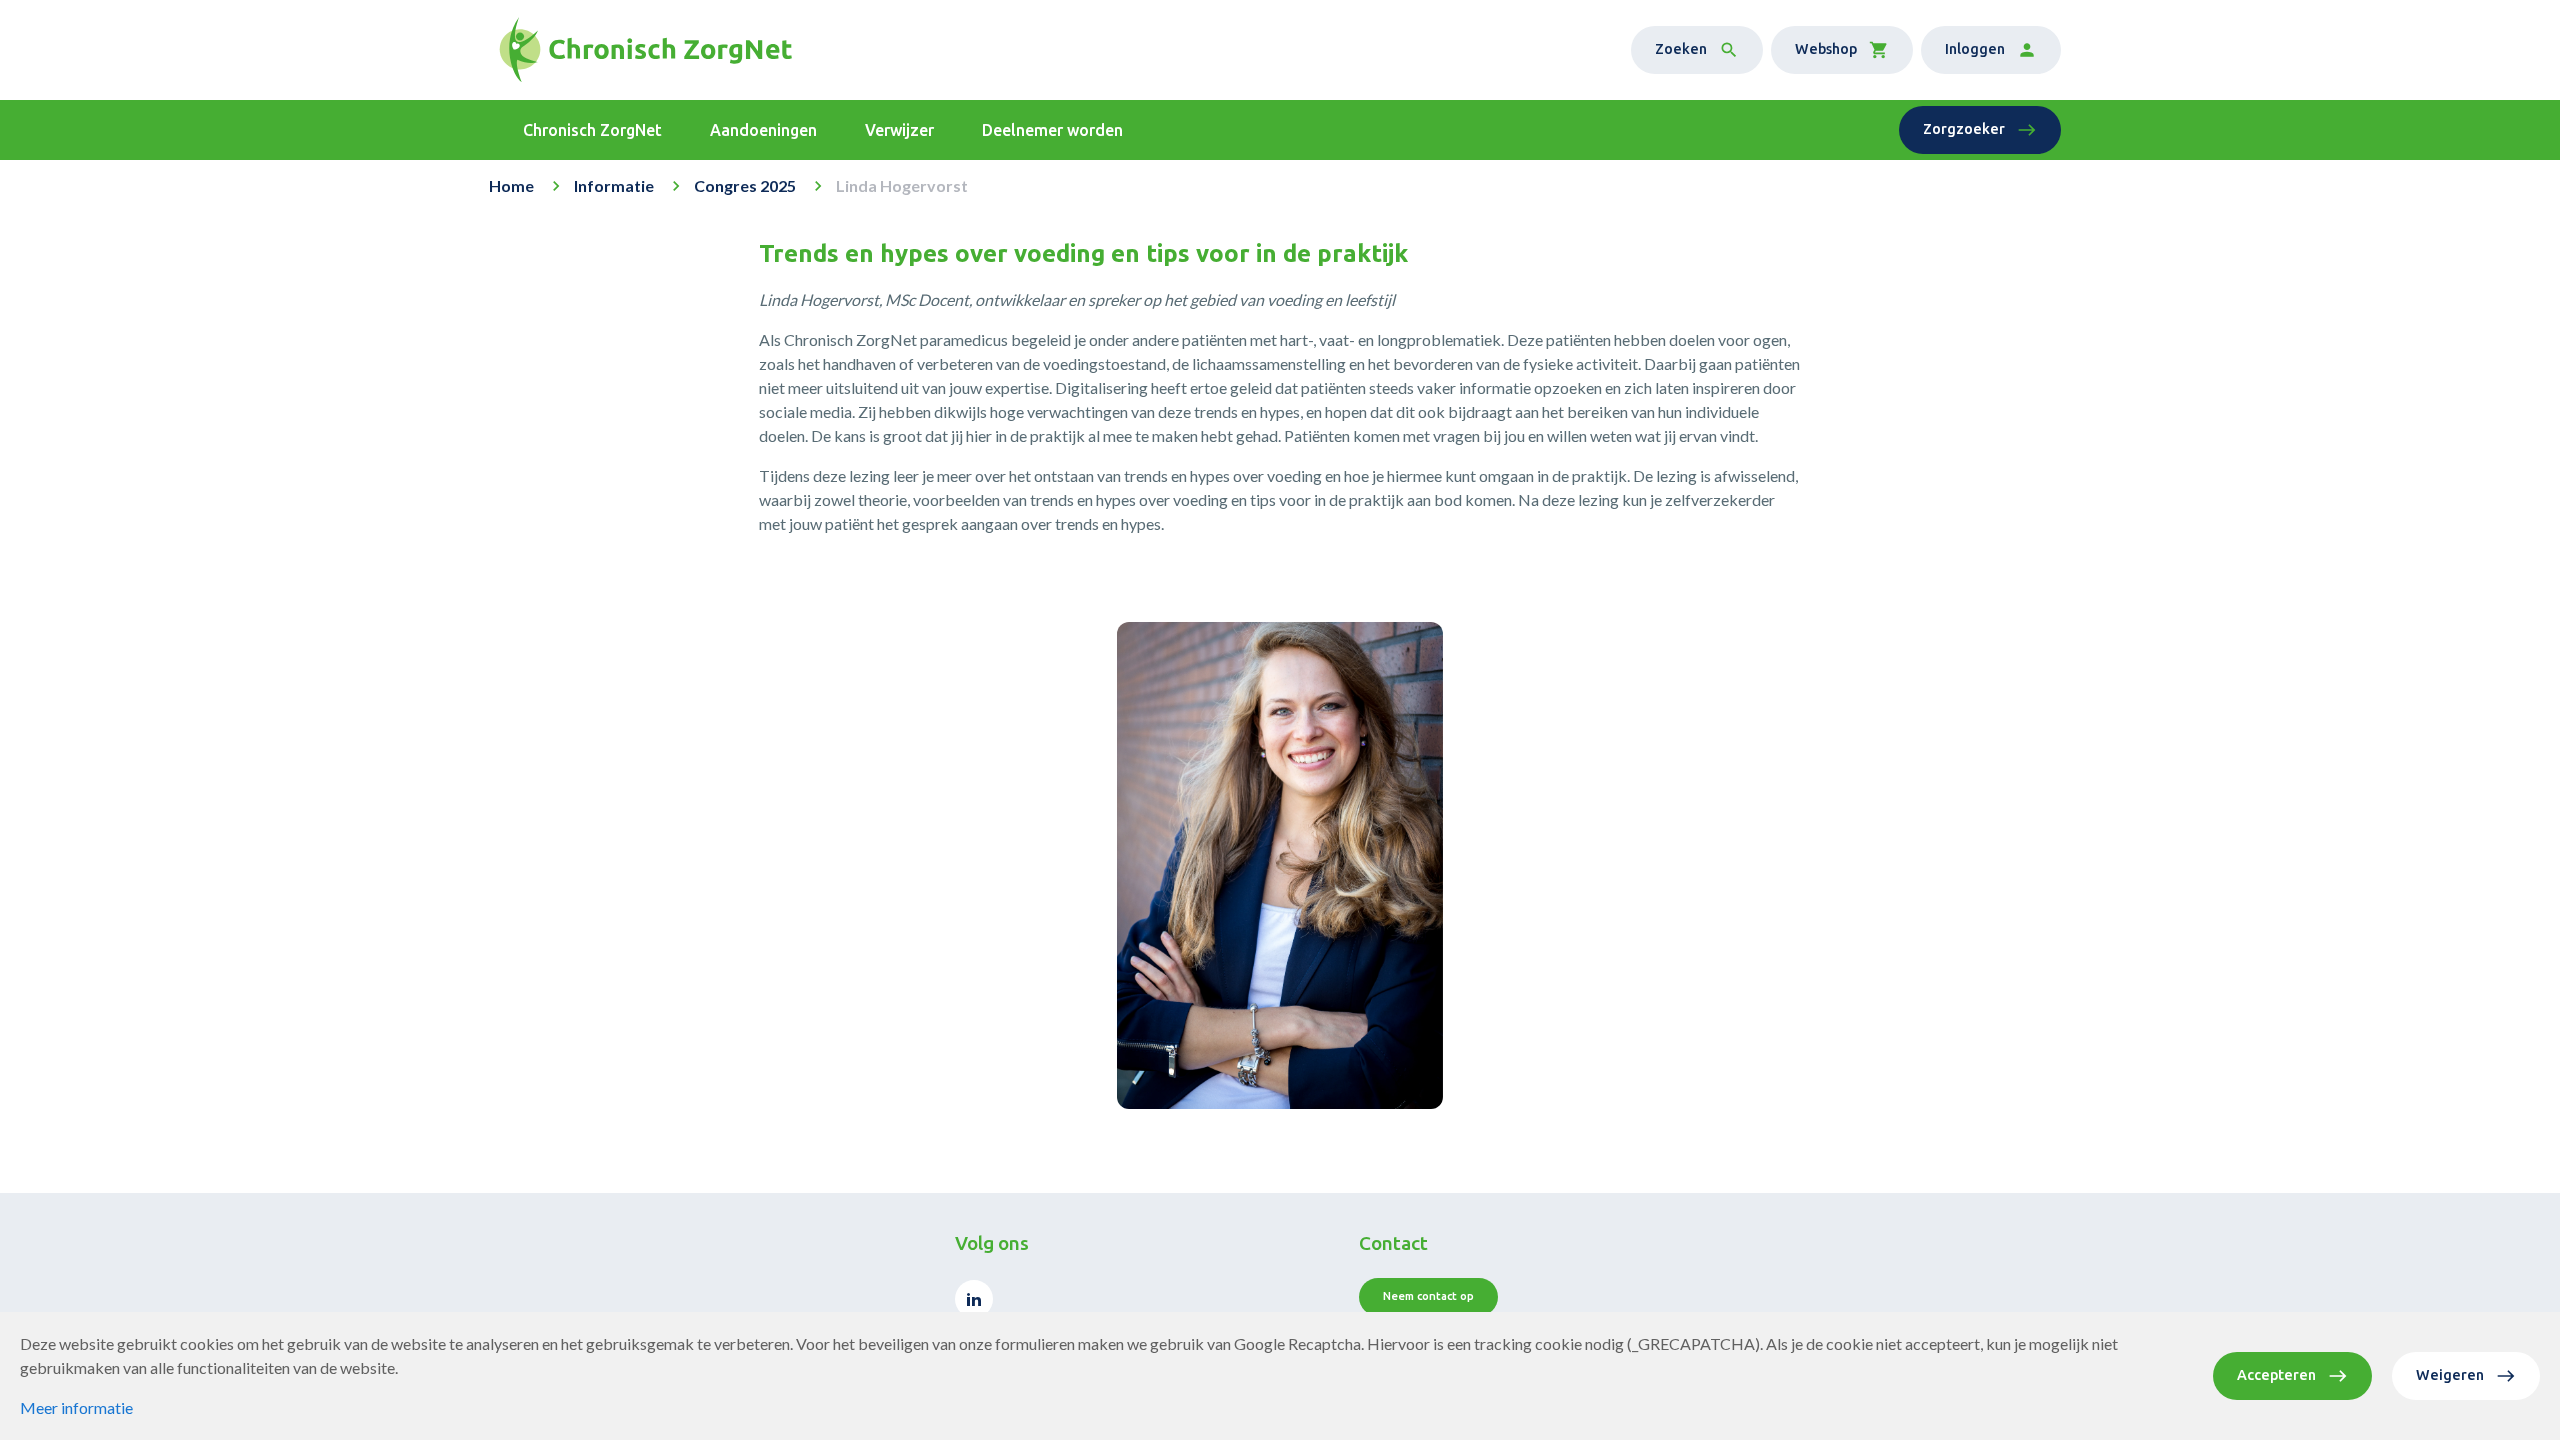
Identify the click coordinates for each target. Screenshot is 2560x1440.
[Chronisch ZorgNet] (645, 50)
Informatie (614, 185)
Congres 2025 (745, 185)
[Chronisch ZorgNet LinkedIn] (974, 1299)
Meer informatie (76, 1407)
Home (511, 185)
